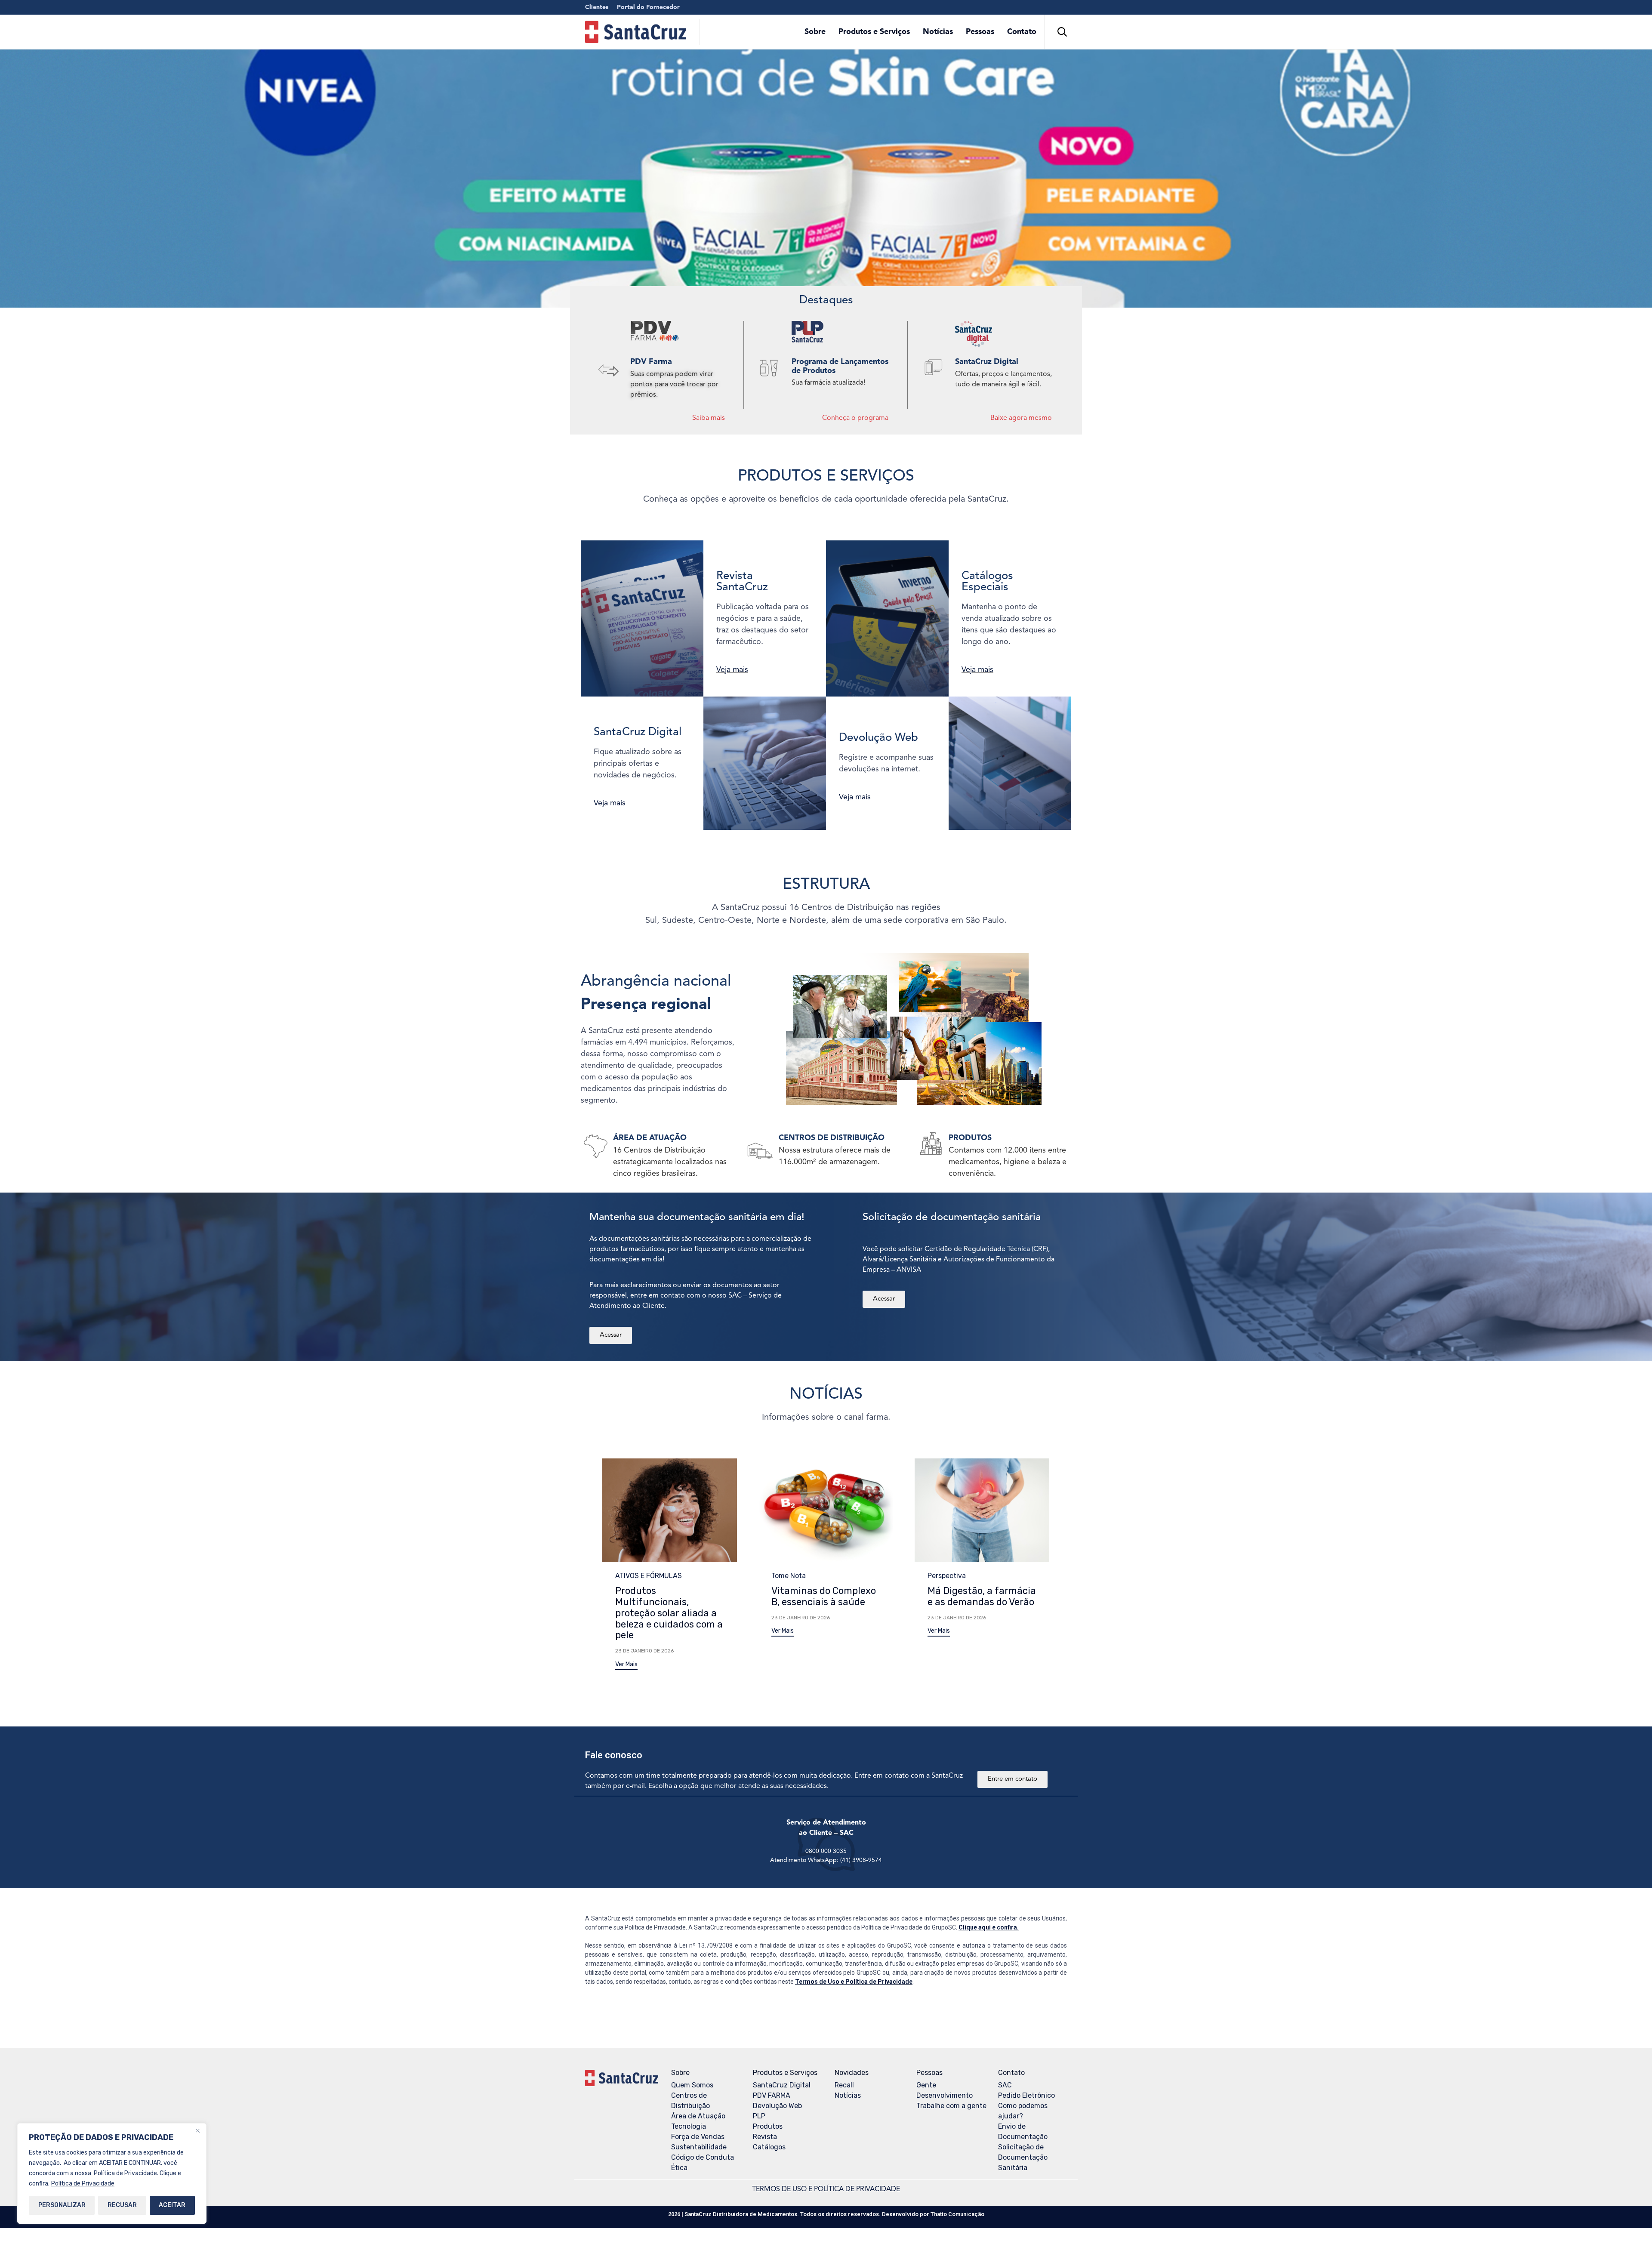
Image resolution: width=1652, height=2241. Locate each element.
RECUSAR (122, 2205)
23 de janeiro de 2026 (644, 1651)
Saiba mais (709, 418)
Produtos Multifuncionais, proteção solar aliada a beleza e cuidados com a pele (669, 1613)
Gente (926, 2085)
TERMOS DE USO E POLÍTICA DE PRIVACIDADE (826, 2189)
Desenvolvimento (945, 2095)
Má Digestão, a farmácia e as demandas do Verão (982, 1596)
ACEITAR (172, 2205)
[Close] (197, 2130)
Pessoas (980, 32)
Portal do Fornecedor (648, 7)
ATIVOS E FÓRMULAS (649, 1576)
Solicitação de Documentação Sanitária (1023, 2157)
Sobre (815, 32)
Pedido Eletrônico (1026, 2095)
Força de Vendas (698, 2137)
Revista (765, 2137)
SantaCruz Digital (782, 2085)
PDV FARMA (772, 2095)
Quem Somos (692, 2085)
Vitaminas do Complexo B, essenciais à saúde (824, 1596)
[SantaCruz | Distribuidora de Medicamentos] (636, 32)
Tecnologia (689, 2126)
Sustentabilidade (699, 2147)
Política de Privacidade (83, 2184)
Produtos (768, 2126)
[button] (626, 1666)
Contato (1022, 32)
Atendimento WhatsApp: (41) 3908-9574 (826, 1860)
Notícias (938, 32)
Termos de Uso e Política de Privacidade (854, 1982)
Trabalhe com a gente (951, 2106)
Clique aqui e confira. (989, 1927)
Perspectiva (947, 1576)
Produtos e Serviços (874, 32)
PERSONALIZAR (62, 2205)
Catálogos (769, 2147)
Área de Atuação (698, 2116)
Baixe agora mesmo (1021, 418)
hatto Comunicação (957, 2214)
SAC (1005, 2085)
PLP (759, 2116)
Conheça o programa (855, 418)
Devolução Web (777, 2106)
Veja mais (732, 670)
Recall (844, 2085)
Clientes (597, 7)
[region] (112, 2173)
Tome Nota (789, 1576)
